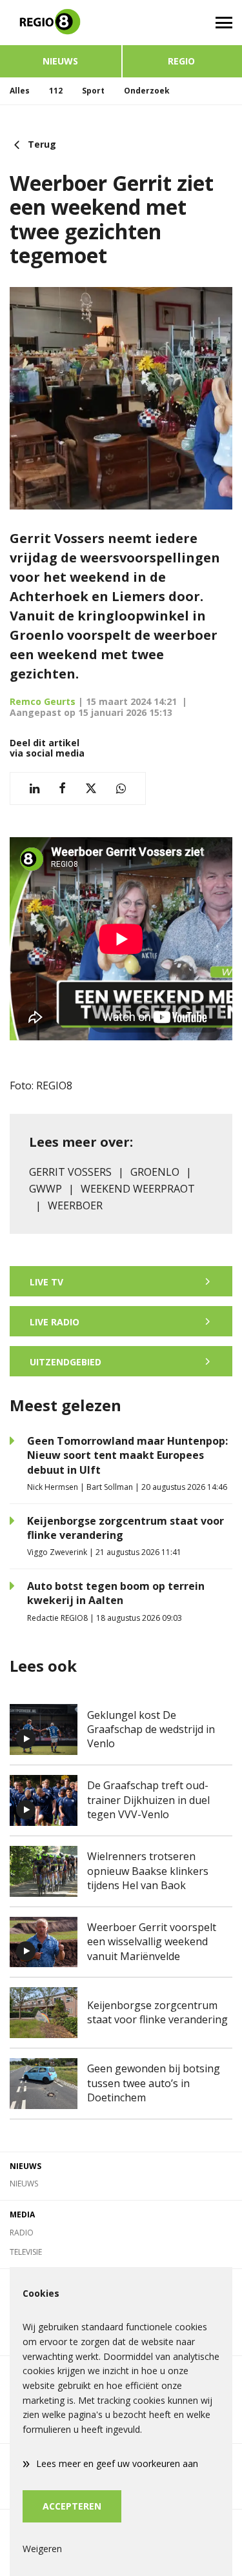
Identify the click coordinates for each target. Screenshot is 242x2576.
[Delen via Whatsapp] (121, 788)
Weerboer (75, 1205)
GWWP (45, 1189)
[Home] (61, 23)
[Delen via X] (91, 788)
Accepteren (72, 2506)
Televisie (26, 2252)
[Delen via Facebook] (62, 788)
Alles (20, 91)
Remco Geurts (43, 701)
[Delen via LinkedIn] (35, 788)
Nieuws (60, 61)
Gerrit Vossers (70, 1172)
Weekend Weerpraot (138, 1189)
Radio (22, 2233)
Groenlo (155, 1172)
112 (56, 91)
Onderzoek (147, 91)
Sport (93, 91)
